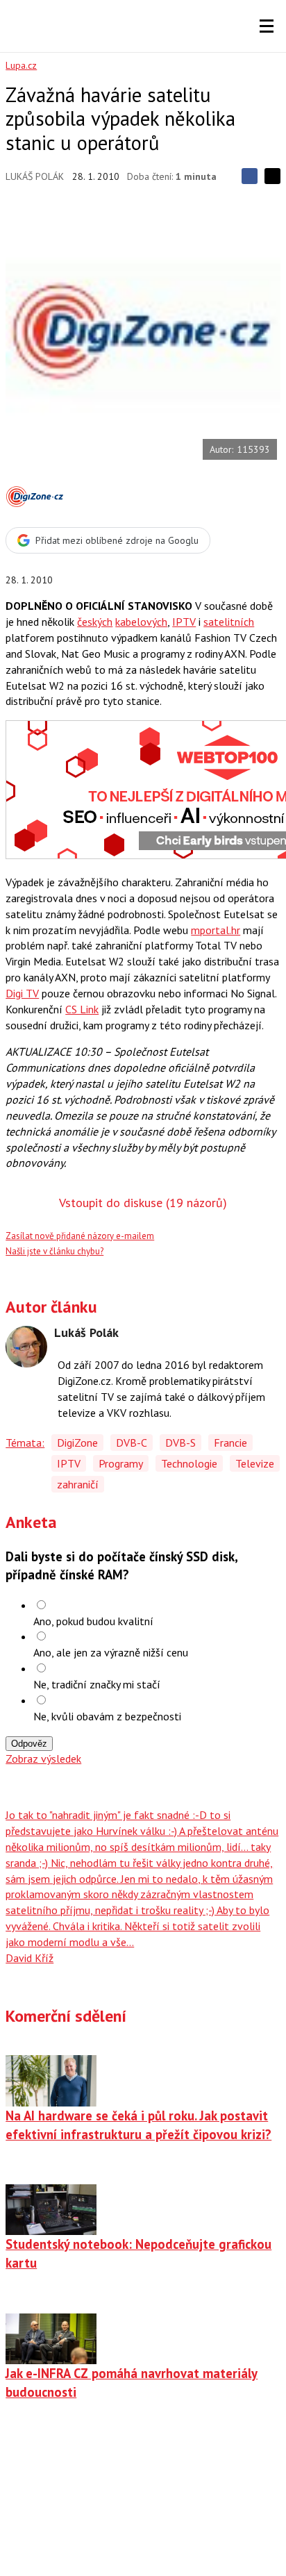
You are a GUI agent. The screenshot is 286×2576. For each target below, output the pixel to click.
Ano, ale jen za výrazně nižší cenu (111, 1652)
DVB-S (180, 1443)
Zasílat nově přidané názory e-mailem (80, 1236)
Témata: (25, 1443)
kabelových (141, 622)
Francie (230, 1443)
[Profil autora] (26, 1347)
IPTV (184, 622)
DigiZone (77, 1443)
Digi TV (22, 993)
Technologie (189, 1463)
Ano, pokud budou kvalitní (93, 1621)
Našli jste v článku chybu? (54, 1251)
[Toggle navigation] (267, 26)
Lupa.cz (21, 65)
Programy (121, 1463)
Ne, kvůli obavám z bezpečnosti (107, 1716)
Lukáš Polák (35, 176)
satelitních (229, 622)
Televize (255, 1463)
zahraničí (78, 1484)
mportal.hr (216, 930)
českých (95, 622)
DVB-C (132, 1443)
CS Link (82, 1009)
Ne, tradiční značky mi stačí (97, 1684)
